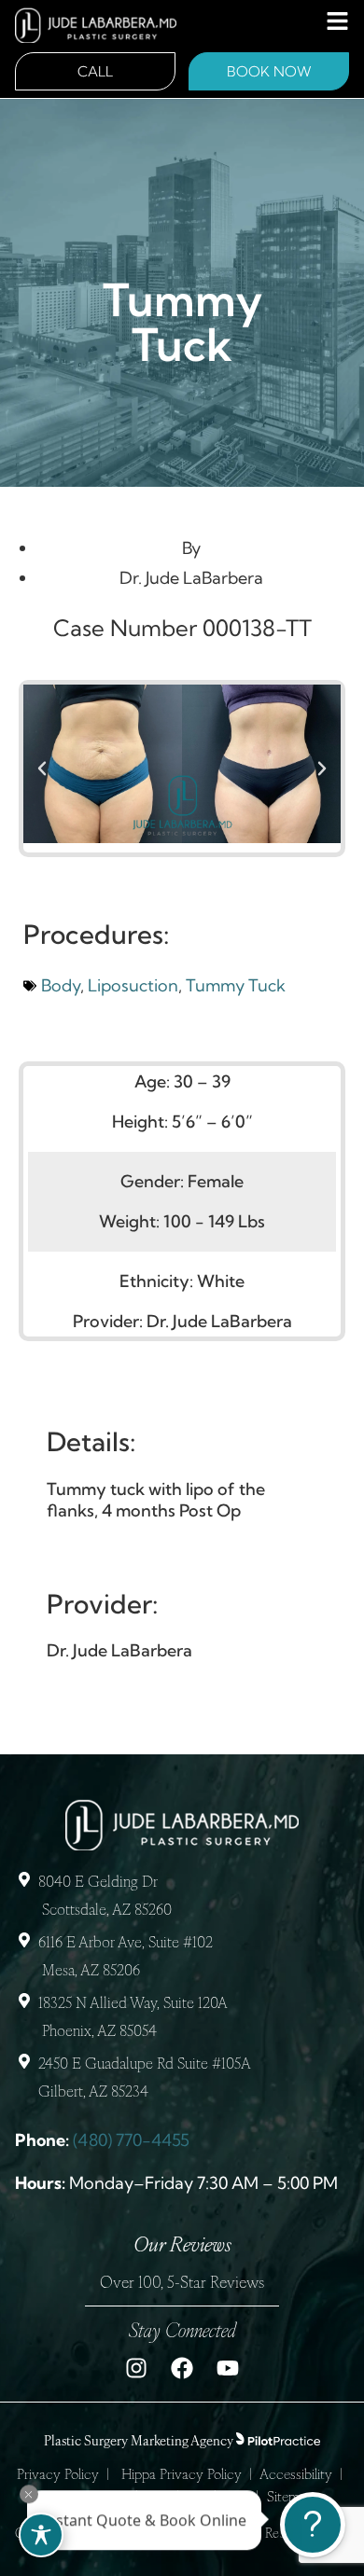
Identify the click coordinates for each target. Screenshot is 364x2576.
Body (61, 985)
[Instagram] (136, 2368)
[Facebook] (182, 2368)
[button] (42, 769)
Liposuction (133, 985)
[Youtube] (228, 2368)
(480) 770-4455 (131, 2140)
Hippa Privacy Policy (182, 2476)
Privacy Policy (58, 2476)
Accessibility (296, 2476)
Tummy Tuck (236, 985)
